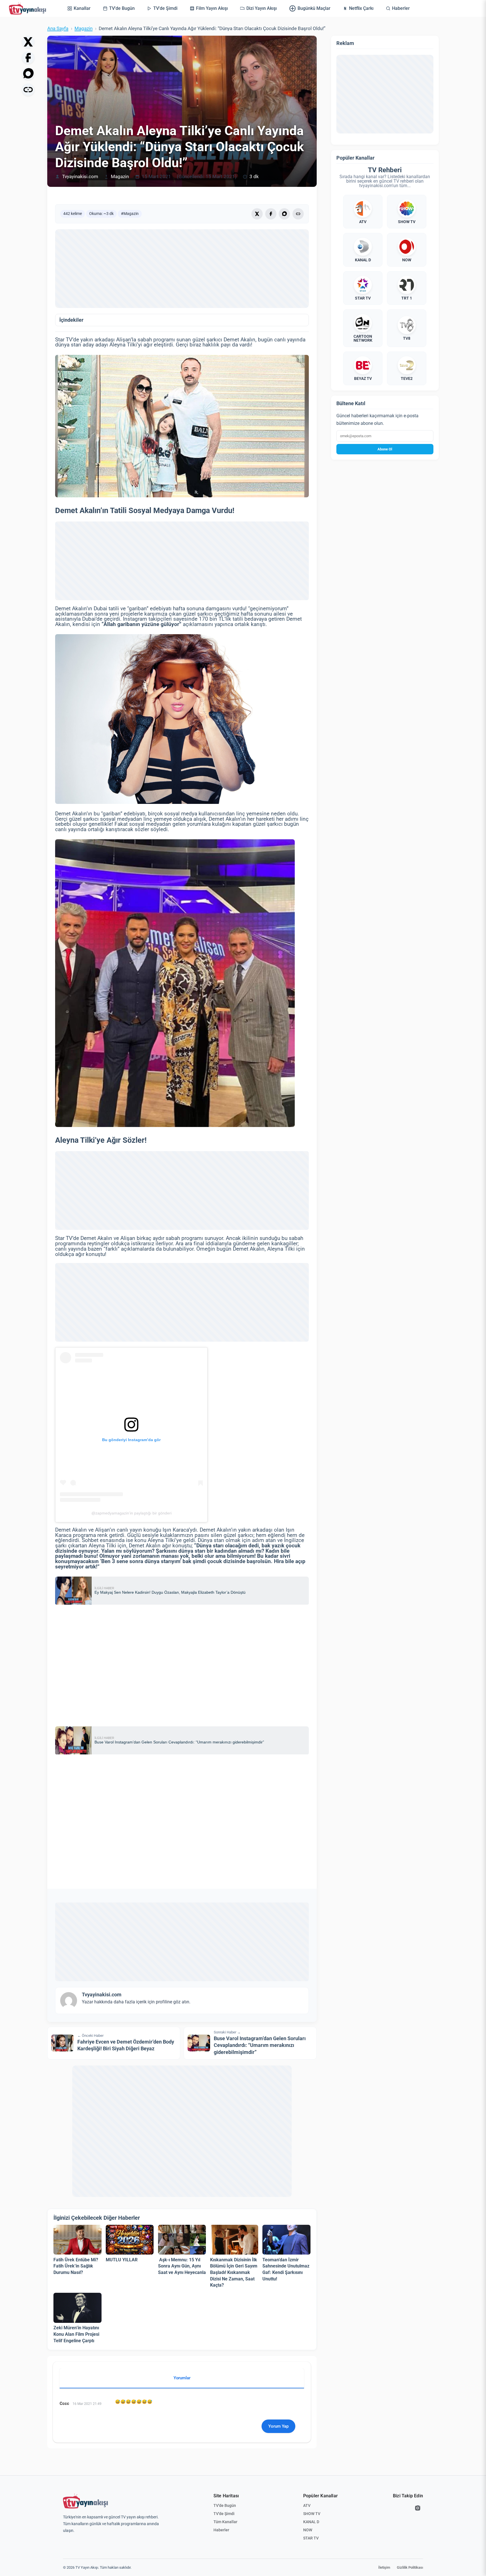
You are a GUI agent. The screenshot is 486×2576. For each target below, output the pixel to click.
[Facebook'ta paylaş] (28, 58)
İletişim (384, 2567)
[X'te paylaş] (28, 42)
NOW (308, 2530)
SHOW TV (312, 2514)
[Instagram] (418, 2508)
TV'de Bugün (225, 2505)
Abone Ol (385, 449)
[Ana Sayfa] (29, 8)
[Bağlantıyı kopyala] (28, 90)
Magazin (84, 29)
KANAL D (311, 2522)
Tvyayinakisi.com (80, 177)
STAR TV (311, 2538)
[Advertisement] (182, 269)
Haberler (221, 2530)
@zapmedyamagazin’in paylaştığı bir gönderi (131, 1513)
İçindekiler (71, 320)
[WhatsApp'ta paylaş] (28, 74)
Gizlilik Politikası (410, 2567)
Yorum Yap (278, 2426)
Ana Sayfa (58, 29)
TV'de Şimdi (224, 2514)
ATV (307, 2505)
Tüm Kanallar (225, 2522)
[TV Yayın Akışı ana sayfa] (85, 2501)
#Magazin (130, 214)
